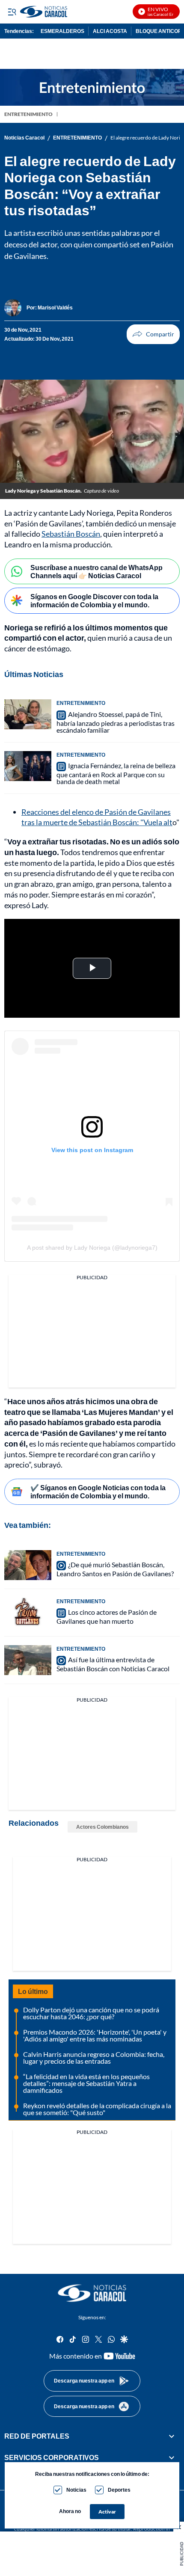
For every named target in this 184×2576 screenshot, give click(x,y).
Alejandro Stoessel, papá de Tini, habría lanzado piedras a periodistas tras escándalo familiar (116, 722)
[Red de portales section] (172, 2436)
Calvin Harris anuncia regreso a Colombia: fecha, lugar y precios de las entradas (94, 2058)
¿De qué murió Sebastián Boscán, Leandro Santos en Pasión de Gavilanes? (115, 1569)
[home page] (92, 2293)
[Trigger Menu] (12, 12)
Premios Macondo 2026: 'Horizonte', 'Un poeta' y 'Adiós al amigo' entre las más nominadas (95, 2035)
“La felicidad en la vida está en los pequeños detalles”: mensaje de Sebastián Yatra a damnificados (86, 2083)
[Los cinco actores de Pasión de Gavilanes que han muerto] (28, 1613)
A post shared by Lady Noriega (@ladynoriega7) (92, 1248)
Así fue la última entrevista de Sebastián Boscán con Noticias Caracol (113, 1664)
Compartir (153, 334)
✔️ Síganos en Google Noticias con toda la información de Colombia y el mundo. (98, 1492)
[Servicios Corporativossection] (172, 2457)
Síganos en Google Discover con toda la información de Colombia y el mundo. (94, 600)
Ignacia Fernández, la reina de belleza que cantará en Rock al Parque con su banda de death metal (116, 773)
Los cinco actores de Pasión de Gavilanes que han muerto (107, 1616)
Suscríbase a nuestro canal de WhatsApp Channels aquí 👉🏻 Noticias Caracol (96, 571)
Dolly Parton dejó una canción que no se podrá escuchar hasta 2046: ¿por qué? (91, 2013)
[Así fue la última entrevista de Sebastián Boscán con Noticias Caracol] (28, 1660)
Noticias (76, 2490)
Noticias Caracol (24, 138)
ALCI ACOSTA (110, 31)
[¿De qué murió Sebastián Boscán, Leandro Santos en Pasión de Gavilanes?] (28, 1565)
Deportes (119, 2490)
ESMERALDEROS (62, 31)
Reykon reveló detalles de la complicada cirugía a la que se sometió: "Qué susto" (97, 2109)
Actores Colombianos (102, 1827)
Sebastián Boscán (71, 534)
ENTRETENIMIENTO (28, 114)
